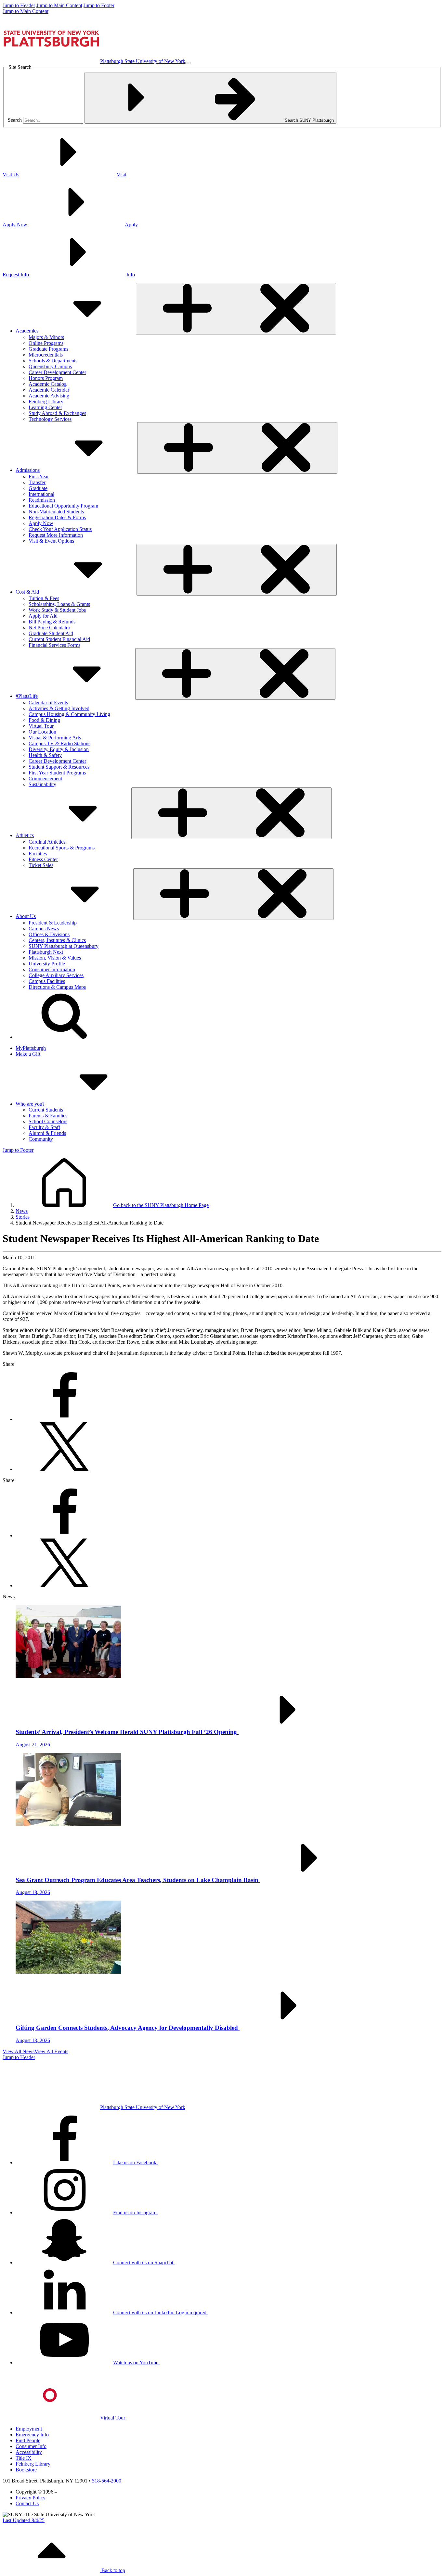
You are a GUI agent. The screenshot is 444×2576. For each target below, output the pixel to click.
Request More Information (56, 535)
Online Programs (46, 343)
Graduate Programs (48, 349)
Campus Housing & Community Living (69, 714)
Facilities (38, 854)
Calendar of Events (48, 703)
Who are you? (30, 1104)
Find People (28, 2440)
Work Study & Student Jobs (57, 610)
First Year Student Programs (57, 773)
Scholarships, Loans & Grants (59, 604)
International (41, 494)
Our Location (42, 732)
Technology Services (50, 419)
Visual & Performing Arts (55, 738)
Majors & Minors (46, 337)
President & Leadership (53, 923)
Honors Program (46, 378)
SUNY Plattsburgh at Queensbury (64, 946)
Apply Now (41, 523)
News (22, 1211)
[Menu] (188, 63)
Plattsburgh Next (46, 952)
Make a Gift (28, 1054)
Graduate (38, 488)
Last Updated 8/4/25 (24, 2520)
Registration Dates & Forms (57, 517)
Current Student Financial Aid (59, 639)
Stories (23, 1217)
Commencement (45, 779)
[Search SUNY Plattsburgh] (64, 1037)
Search (15, 120)
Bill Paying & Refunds (52, 622)
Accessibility (29, 2452)
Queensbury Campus (50, 366)
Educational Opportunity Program (63, 506)
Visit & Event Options (51, 541)
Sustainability (42, 784)
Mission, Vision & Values (55, 958)
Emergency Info (32, 2435)
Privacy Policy (31, 2498)
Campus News (44, 929)
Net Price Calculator (49, 628)
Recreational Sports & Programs (62, 848)
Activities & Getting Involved (59, 708)
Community (41, 1139)
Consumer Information (52, 969)
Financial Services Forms (54, 645)
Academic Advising (49, 396)
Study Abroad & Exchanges (57, 413)
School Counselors (48, 1121)
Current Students (46, 1110)
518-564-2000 (107, 2481)
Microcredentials (46, 355)
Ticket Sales (41, 865)
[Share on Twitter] (64, 1469)
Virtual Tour (41, 726)
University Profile (47, 964)
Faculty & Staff (44, 1127)
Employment (29, 2429)
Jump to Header (19, 5)
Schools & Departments (53, 361)
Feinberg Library (46, 402)
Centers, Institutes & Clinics (57, 940)
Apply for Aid (43, 616)
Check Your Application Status (60, 529)
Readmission (42, 500)
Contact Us (27, 2503)
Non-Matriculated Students (56, 512)
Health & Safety (45, 755)
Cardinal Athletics (47, 842)
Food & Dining (44, 720)
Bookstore (26, 2470)
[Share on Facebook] (64, 1419)
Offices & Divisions (49, 934)
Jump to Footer (99, 5)
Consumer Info (31, 2446)
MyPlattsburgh (31, 1048)
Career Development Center (57, 372)
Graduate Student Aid (51, 633)
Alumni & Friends (47, 1133)
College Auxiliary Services (56, 975)
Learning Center (45, 407)
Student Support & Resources (59, 767)
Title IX (24, 2458)
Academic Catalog (48, 384)
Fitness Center (43, 859)
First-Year (39, 477)
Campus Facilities (47, 981)
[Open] (236, 309)
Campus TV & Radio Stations (59, 743)
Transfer (37, 482)
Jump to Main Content (59, 5)
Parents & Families (48, 1116)
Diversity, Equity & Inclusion (59, 749)
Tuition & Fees (44, 598)
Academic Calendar (49, 390)
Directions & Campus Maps (57, 987)
